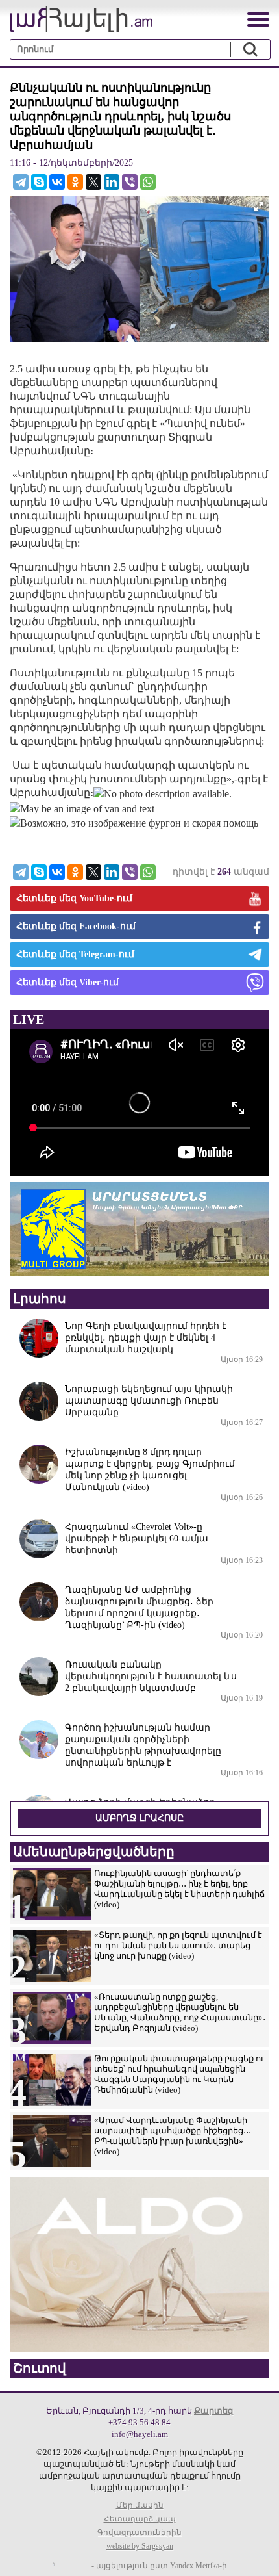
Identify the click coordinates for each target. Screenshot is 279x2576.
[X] (93, 182)
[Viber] (130, 182)
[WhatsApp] (148, 182)
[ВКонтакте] (57, 182)
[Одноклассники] (75, 182)
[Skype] (39, 182)
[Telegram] (21, 182)
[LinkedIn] (112, 182)
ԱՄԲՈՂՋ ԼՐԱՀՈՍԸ (139, 1818)
